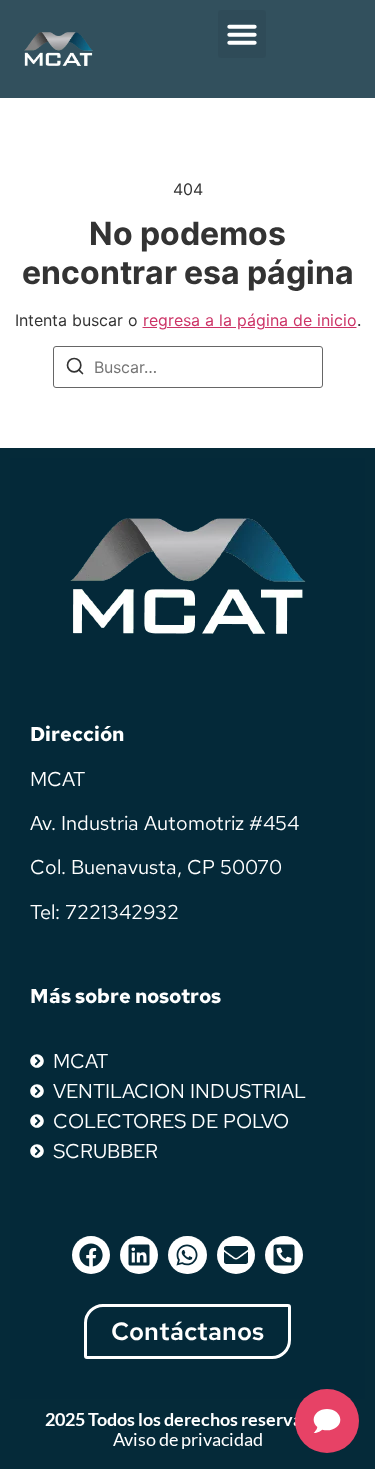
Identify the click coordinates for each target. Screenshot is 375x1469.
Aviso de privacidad (188, 1439)
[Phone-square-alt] (284, 1255)
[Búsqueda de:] (188, 367)
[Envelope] (236, 1255)
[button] (242, 34)
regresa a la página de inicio (250, 320)
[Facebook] (91, 1255)
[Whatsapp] (187, 1255)
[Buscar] (75, 369)
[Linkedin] (139, 1255)
